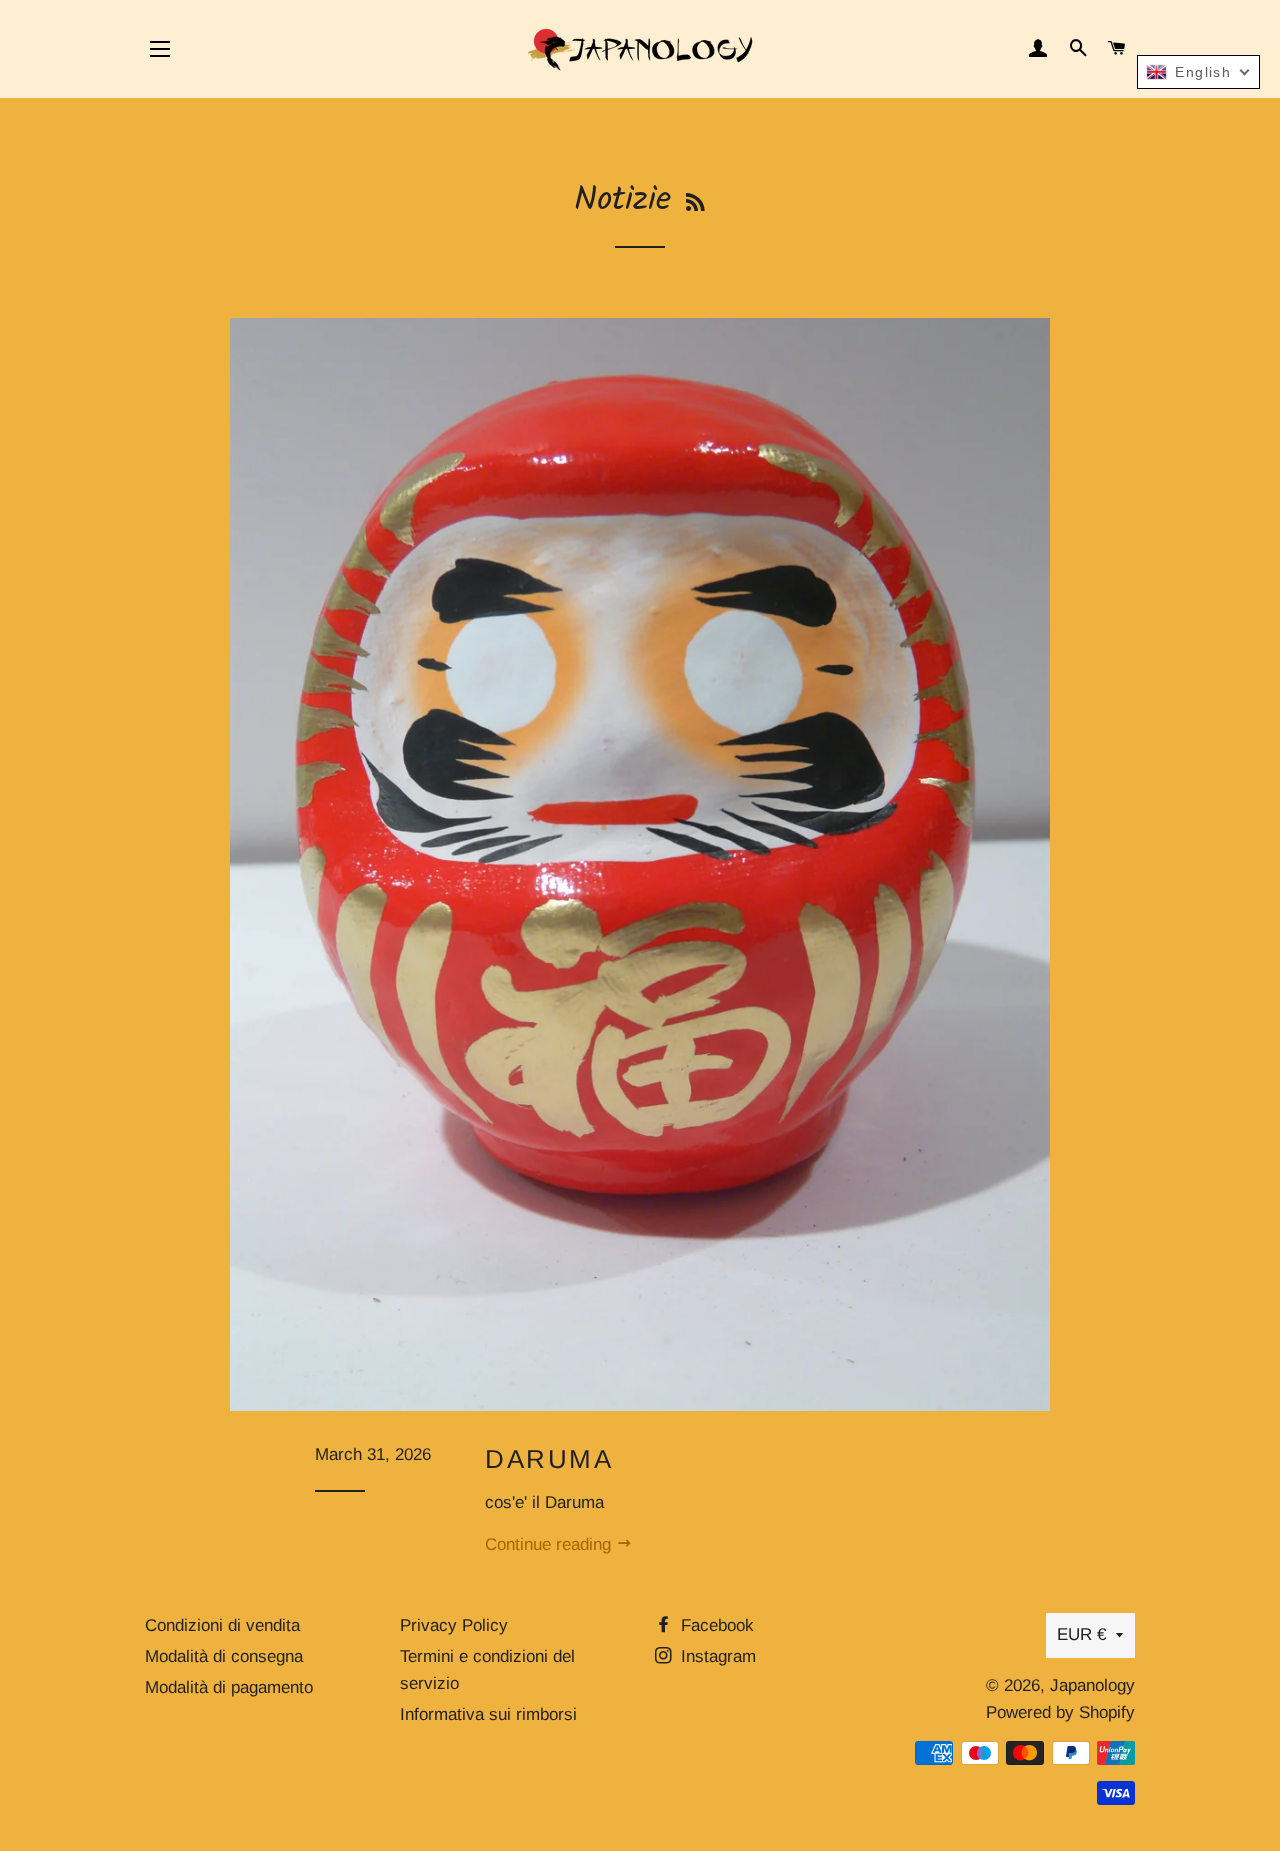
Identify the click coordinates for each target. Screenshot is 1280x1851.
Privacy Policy (454, 1625)
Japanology (1092, 1685)
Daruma (549, 1459)
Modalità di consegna (224, 1656)
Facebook (715, 1625)
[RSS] (695, 204)
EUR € (1081, 1634)
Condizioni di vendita (222, 1625)
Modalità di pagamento (229, 1687)
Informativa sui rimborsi (488, 1714)
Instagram (716, 1656)
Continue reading (550, 1544)
